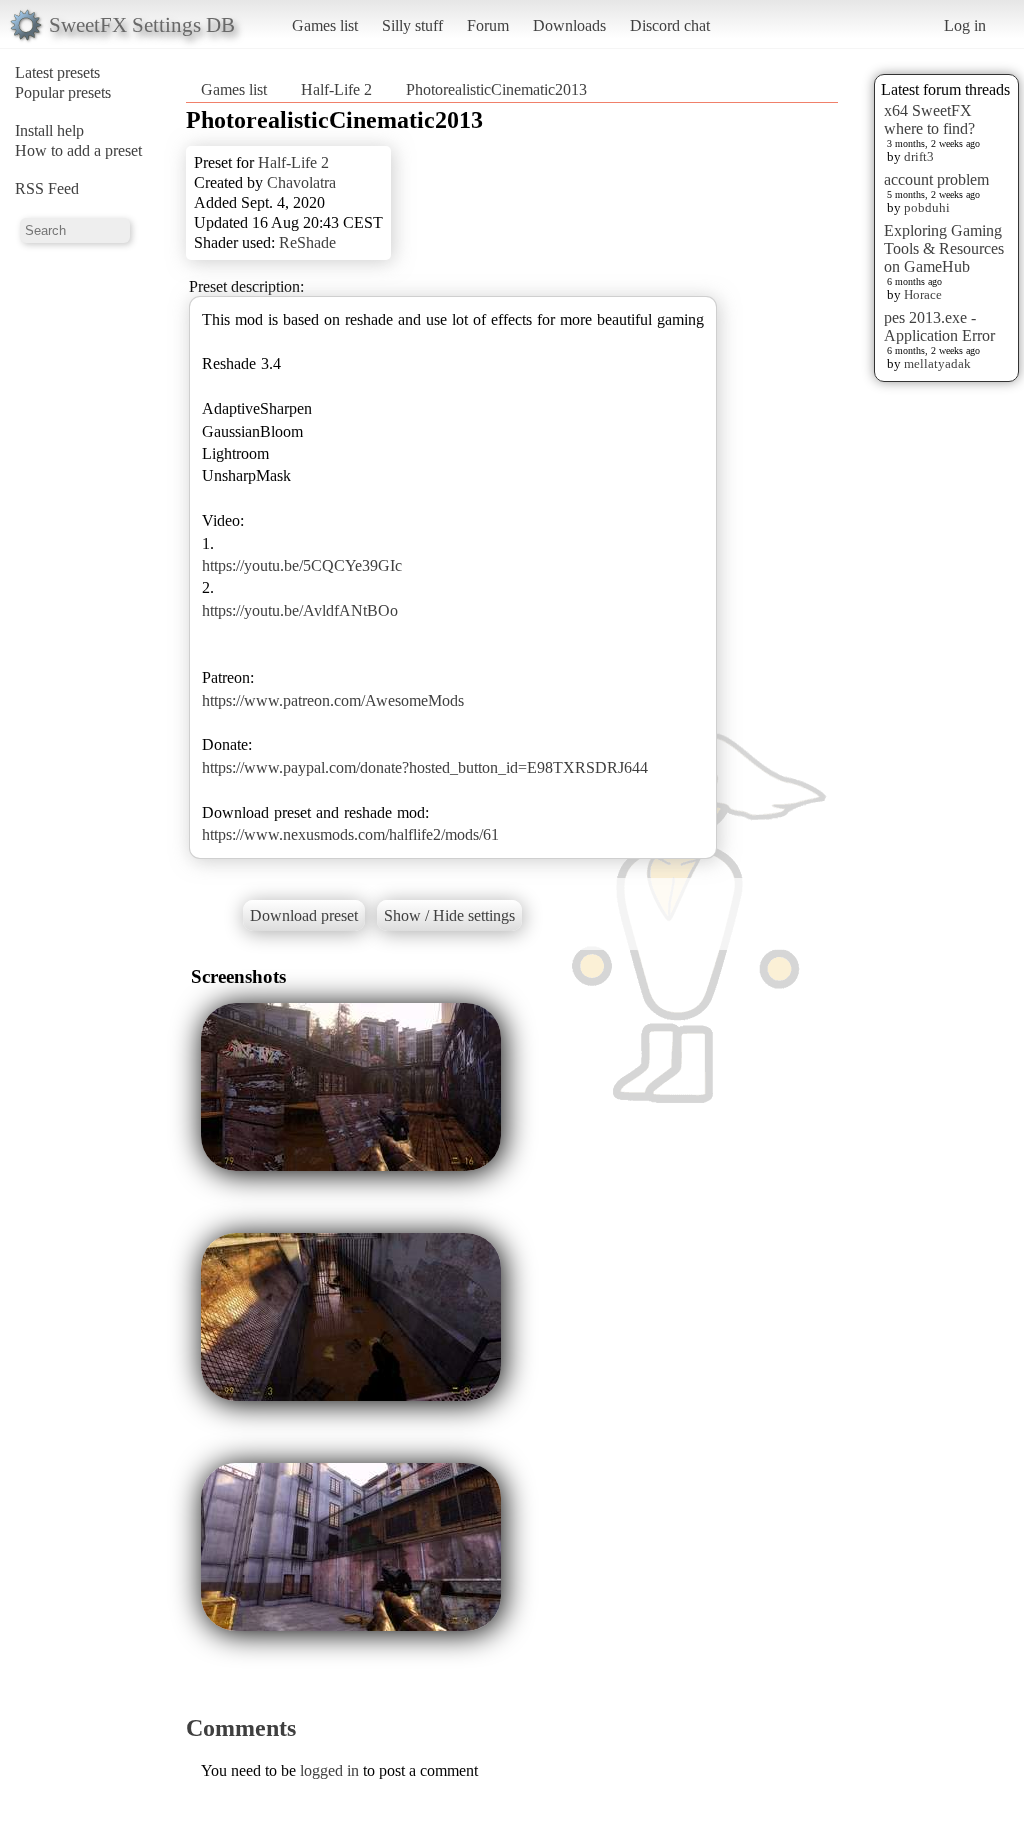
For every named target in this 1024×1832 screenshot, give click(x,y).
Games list (325, 25)
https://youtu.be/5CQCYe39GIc (302, 565)
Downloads (569, 25)
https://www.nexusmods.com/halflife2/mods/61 (350, 834)
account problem (936, 179)
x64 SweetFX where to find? (929, 119)
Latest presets (57, 72)
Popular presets (63, 92)
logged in (329, 1770)
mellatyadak (937, 363)
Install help (49, 130)
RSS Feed (47, 188)
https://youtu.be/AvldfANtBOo (300, 610)
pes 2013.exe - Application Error (939, 326)
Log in (965, 25)
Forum (488, 25)
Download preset (304, 915)
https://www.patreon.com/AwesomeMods (333, 700)
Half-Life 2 (336, 89)
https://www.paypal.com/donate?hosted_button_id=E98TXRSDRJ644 (425, 767)
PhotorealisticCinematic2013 (496, 89)
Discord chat (670, 25)
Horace (923, 294)
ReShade (307, 242)
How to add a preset (78, 150)
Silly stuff (412, 25)
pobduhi (927, 207)
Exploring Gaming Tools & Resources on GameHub (944, 248)
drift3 (919, 156)
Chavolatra (301, 182)
